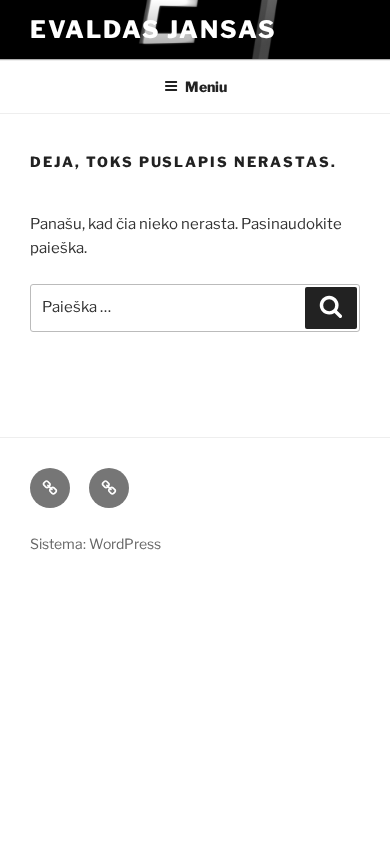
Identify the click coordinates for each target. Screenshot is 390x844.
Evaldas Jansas (153, 29)
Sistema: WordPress (95, 543)
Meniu (206, 86)
